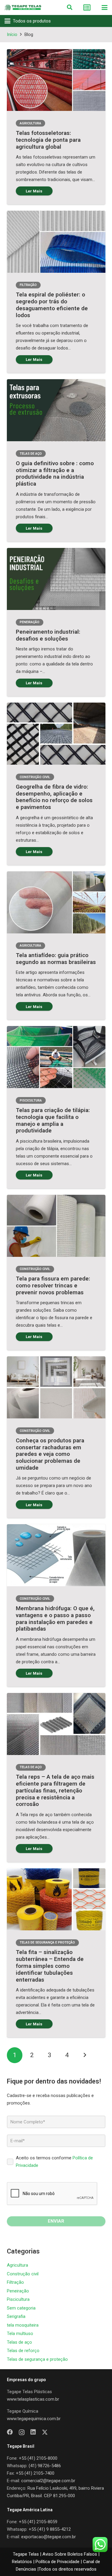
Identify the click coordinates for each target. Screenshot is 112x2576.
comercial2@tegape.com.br (48, 2481)
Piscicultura (18, 2299)
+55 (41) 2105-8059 (38, 2522)
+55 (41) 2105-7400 (35, 2473)
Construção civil (23, 2274)
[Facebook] (10, 2432)
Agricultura (17, 2265)
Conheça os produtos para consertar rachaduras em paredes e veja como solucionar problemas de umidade (50, 1454)
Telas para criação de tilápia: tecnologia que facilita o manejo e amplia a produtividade (53, 1120)
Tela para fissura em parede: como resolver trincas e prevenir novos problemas (53, 1285)
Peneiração (18, 2291)
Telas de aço (19, 2342)
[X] (45, 2432)
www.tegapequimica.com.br (34, 2419)
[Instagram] (22, 2432)
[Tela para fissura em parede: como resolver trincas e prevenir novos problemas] (56, 1226)
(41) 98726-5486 (45, 2466)
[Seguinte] (85, 2055)
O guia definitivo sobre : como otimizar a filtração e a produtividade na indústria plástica (55, 473)
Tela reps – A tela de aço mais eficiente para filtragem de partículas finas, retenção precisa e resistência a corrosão (55, 1790)
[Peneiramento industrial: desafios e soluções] (56, 579)
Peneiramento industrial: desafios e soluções (48, 635)
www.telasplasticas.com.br (33, 2399)
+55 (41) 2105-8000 (38, 2458)
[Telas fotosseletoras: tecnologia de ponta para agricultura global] (56, 80)
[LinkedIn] (33, 2432)
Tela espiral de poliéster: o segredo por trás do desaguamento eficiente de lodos (52, 305)
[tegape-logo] (23, 7)
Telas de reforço (23, 2351)
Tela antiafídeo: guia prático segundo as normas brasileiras (56, 959)
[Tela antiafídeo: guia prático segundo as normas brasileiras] (56, 902)
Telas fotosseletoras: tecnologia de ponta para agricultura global (48, 140)
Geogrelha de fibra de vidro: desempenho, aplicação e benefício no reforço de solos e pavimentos (54, 797)
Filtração (15, 2282)
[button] (70, 7)
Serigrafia (16, 2316)
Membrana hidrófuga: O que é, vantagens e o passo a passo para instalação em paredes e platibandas (55, 1618)
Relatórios (22, 2562)
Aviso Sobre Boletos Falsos (70, 2554)
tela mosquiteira (23, 2325)
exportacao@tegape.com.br (49, 2537)
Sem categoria (21, 2308)
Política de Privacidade (57, 2562)
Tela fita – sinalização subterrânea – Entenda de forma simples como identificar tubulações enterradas (50, 1966)
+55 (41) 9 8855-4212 (50, 2529)
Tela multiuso (20, 2334)
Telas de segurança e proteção (37, 2359)
